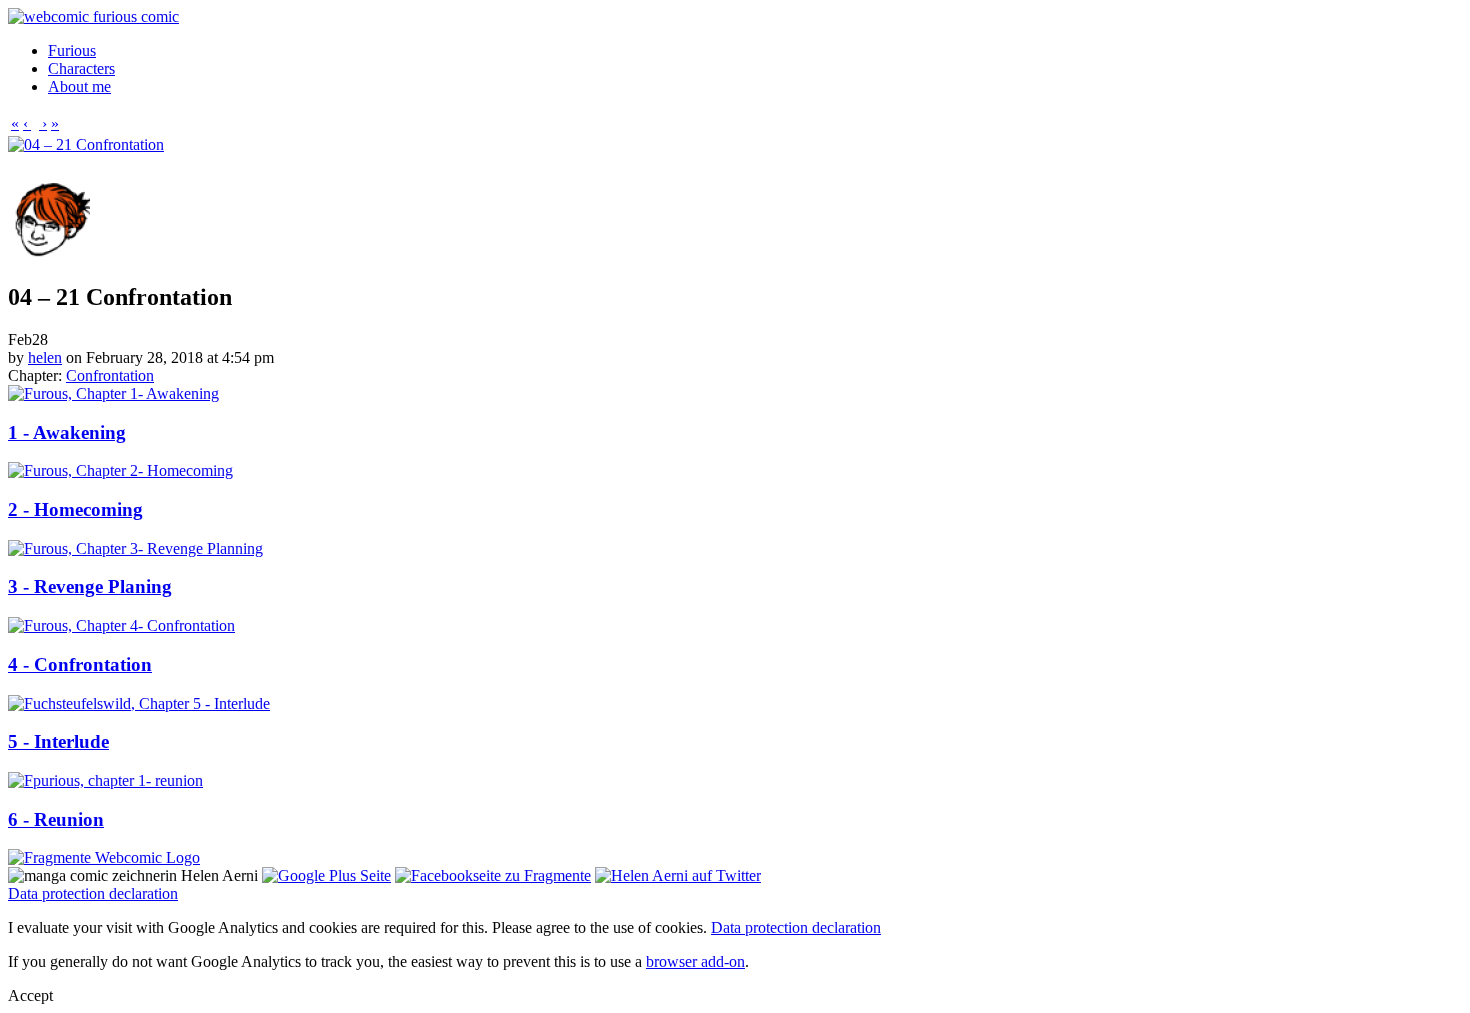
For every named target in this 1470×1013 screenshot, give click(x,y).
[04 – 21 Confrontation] (86, 144)
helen (45, 357)
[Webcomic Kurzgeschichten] (104, 857)
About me (79, 86)
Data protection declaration (93, 893)
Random (216, 165)
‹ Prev (76, 165)
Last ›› (311, 165)
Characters (81, 68)
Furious (72, 50)
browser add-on (695, 961)
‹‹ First (32, 165)
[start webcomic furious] (93, 16)
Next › (267, 165)
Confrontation (110, 375)
